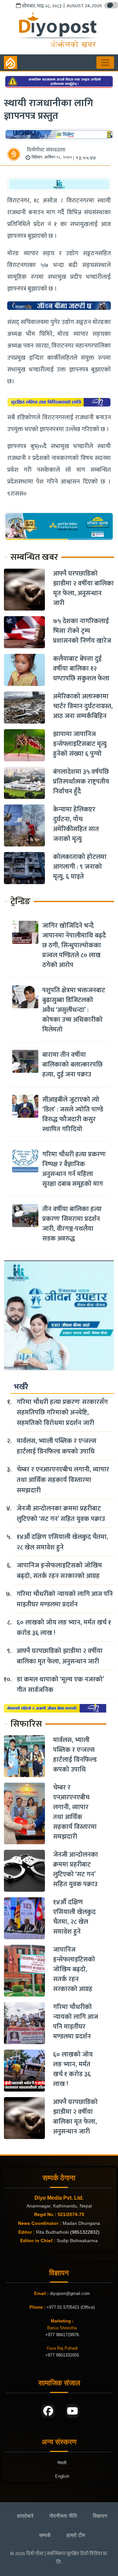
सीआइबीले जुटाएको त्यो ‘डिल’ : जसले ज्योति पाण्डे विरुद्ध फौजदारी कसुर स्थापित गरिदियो (73, 1114)
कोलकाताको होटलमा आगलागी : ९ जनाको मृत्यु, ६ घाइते (80, 867)
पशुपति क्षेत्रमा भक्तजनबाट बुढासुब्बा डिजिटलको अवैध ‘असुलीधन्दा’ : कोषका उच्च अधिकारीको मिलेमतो (74, 1010)
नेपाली (62, 2463)
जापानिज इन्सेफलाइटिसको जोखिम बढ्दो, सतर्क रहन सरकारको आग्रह (59, 1571)
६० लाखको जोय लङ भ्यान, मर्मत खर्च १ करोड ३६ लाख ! (64, 1628)
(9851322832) (85, 2232)
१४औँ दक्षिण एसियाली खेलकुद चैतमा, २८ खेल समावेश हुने (62, 1542)
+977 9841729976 (62, 2335)
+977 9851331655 (62, 2355)
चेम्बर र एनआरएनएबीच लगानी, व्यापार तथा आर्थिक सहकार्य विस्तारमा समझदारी (63, 1480)
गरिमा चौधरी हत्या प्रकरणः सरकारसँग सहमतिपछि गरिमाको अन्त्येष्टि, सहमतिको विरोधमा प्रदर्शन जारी (62, 1412)
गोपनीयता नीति (63, 2516)
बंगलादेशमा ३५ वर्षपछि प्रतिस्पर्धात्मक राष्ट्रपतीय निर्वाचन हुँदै (81, 782)
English (62, 2476)
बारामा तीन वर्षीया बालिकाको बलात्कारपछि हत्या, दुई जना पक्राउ (72, 1065)
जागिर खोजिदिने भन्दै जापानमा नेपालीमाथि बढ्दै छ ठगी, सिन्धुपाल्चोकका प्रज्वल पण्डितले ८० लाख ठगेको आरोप (74, 945)
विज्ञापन (100, 2516)
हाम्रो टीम (76, 2535)
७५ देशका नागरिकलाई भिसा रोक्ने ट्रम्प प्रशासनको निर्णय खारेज (82, 631)
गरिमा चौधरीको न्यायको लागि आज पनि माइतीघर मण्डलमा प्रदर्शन (65, 1599)
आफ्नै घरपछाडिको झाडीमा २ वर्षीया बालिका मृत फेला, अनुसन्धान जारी (83, 588)
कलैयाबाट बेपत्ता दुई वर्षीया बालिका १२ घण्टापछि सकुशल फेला (81, 669)
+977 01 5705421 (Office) (70, 2307)
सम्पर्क (45, 2535)
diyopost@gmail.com (70, 2293)
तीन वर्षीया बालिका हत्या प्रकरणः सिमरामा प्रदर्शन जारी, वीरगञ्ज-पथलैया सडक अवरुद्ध (72, 1224)
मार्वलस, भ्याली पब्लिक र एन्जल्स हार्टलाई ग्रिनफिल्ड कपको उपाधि (57, 1446)
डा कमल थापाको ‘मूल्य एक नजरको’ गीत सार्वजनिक (60, 1685)
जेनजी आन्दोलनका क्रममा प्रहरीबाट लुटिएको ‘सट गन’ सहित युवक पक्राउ (61, 1514)
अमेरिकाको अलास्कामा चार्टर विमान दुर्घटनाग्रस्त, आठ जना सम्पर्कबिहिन (83, 706)
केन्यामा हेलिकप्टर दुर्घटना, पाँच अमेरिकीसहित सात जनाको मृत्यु (76, 824)
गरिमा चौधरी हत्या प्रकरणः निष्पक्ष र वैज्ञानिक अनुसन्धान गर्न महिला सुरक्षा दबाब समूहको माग (74, 1169)
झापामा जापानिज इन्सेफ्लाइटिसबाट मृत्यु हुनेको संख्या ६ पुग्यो (80, 744)
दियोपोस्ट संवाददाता (46, 150)
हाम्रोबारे (25, 2516)
